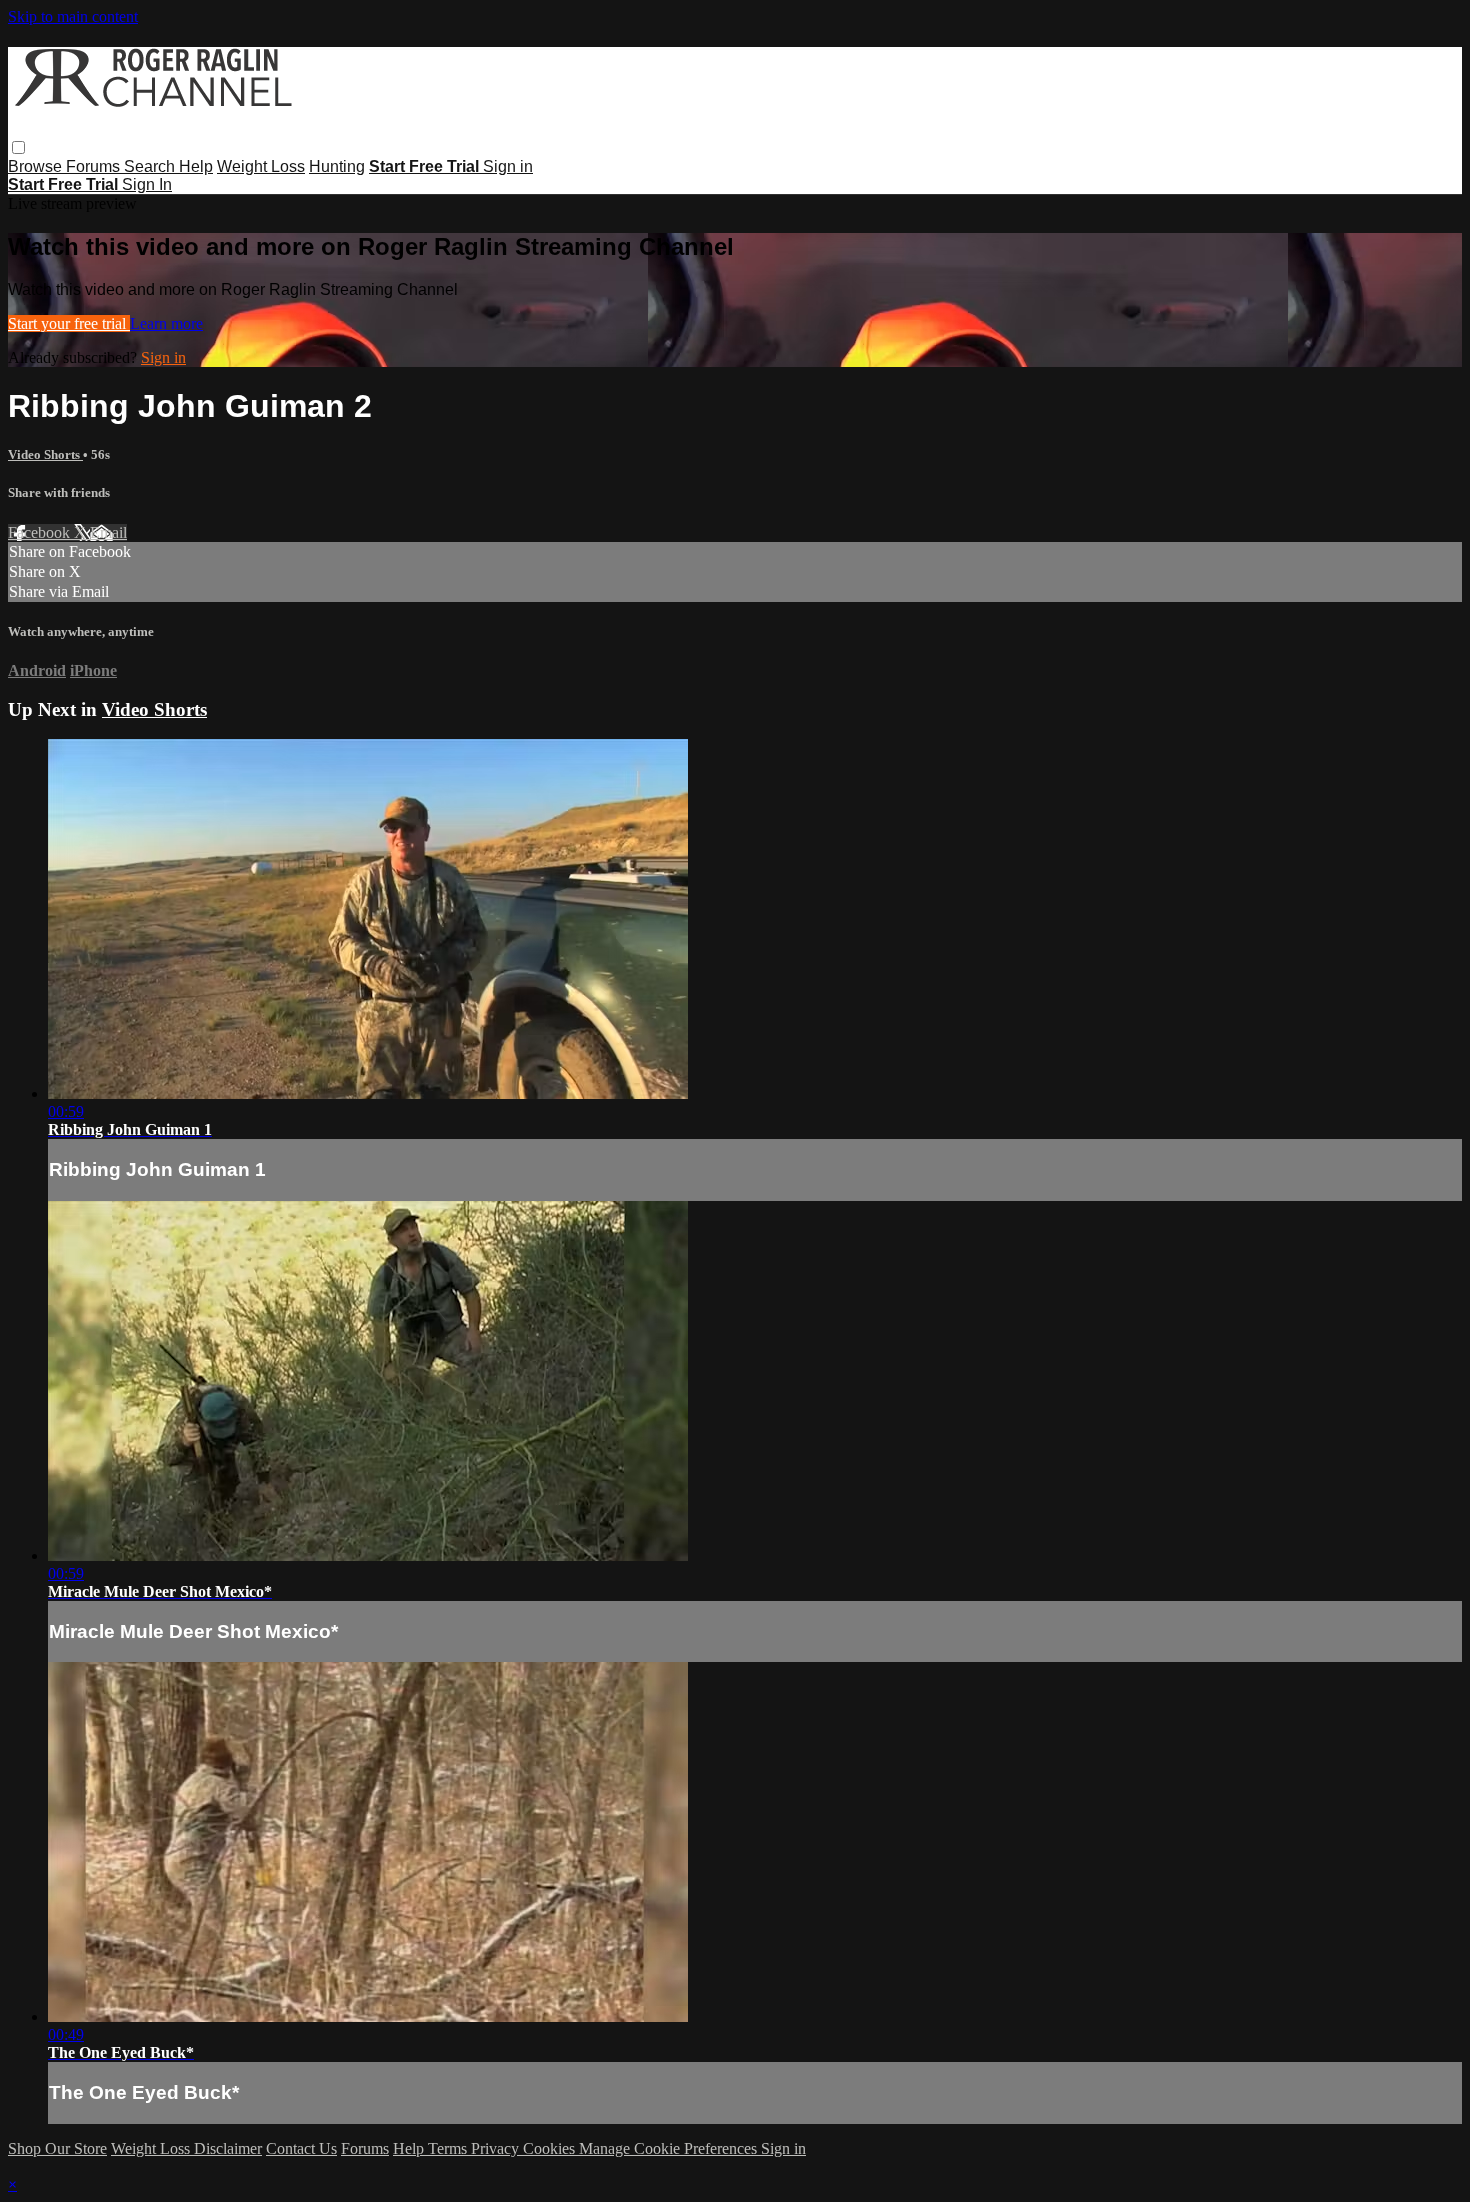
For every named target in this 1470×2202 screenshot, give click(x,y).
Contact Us (301, 2148)
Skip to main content (73, 16)
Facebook (41, 532)
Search (151, 166)
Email (108, 532)
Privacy (497, 2148)
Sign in (508, 166)
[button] (18, 147)
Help (196, 166)
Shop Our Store (57, 2148)
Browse (37, 166)
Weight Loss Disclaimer (186, 2148)
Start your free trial (69, 323)
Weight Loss (261, 166)
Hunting (337, 166)
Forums (95, 166)
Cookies (551, 2148)
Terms (449, 2148)
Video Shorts (45, 454)
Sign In (147, 184)
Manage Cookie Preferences (670, 2148)
